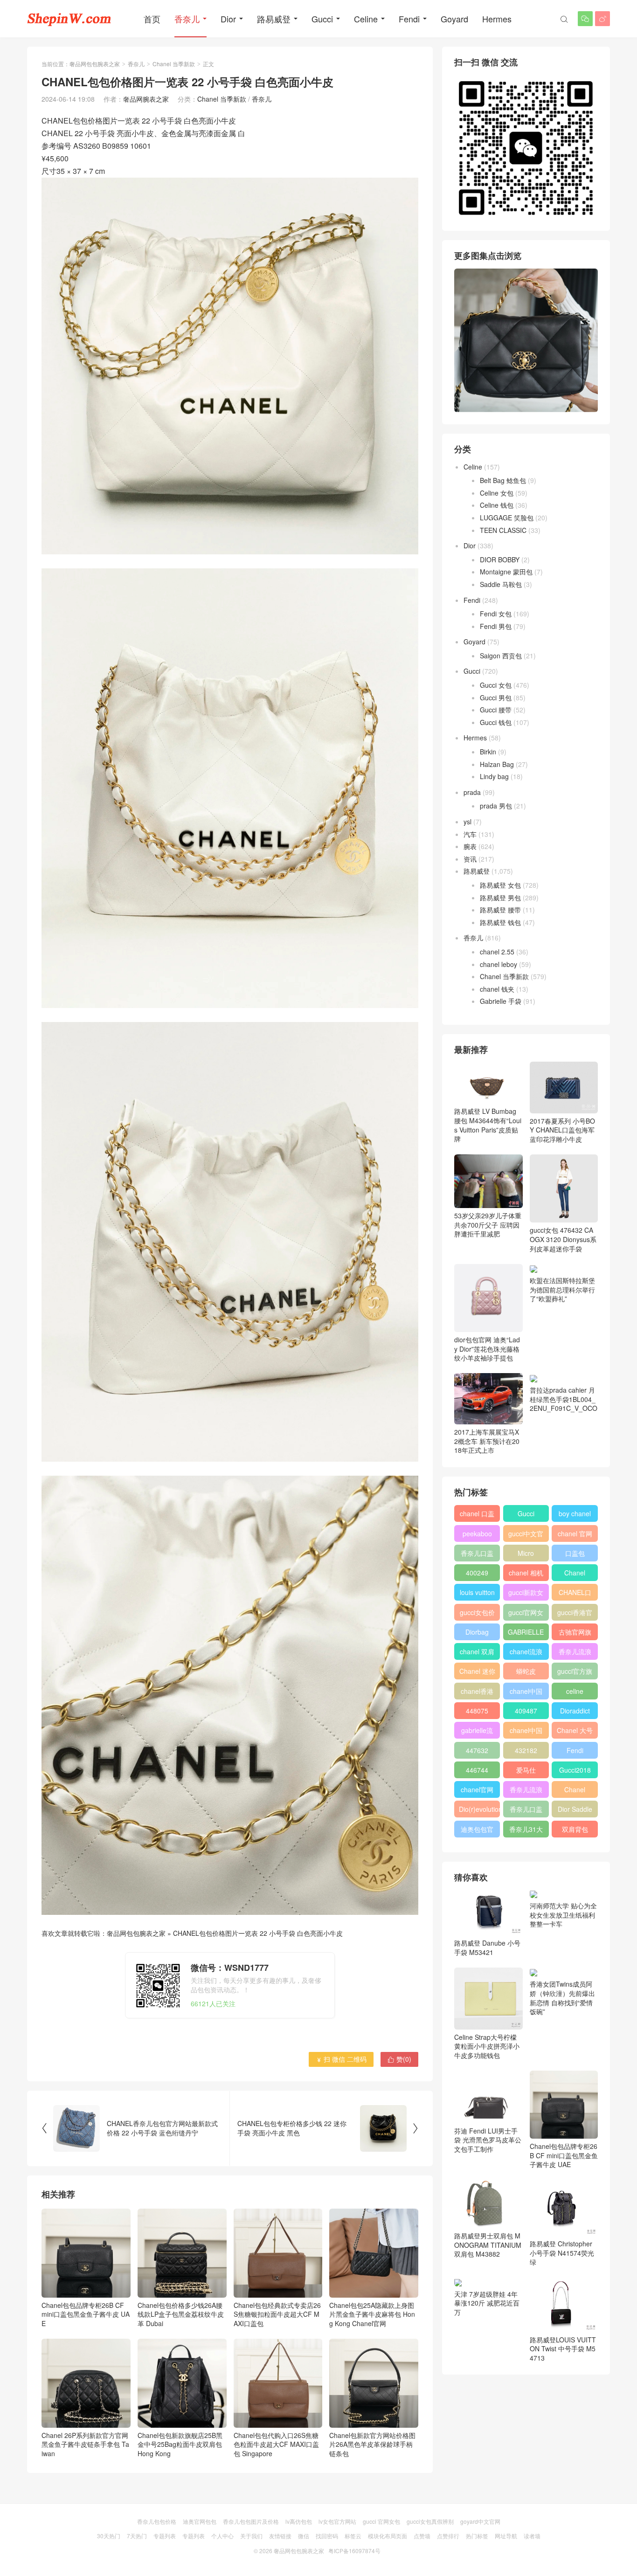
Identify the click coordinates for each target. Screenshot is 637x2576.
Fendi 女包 (496, 614)
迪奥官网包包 (200, 2521)
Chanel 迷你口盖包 (477, 1673)
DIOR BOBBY (500, 559)
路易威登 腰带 (500, 910)
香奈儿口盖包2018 (477, 1555)
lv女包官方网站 (337, 2521)
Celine (366, 19)
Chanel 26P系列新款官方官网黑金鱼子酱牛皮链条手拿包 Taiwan (85, 2444)
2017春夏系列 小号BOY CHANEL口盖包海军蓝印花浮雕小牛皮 (562, 1130)
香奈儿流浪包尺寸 (575, 1653)
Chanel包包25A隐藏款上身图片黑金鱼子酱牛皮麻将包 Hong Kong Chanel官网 (372, 2314)
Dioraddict (575, 1711)
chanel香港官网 (477, 1693)
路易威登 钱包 (500, 922)
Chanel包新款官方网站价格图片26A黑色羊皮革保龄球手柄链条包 (372, 2444)
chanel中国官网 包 (526, 1732)
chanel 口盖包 (477, 1515)
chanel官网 (477, 1789)
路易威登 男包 (500, 898)
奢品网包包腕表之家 (95, 64)
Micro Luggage (526, 1555)
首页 (152, 19)
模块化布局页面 (388, 2536)
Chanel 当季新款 (174, 64)
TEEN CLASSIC (503, 530)
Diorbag (477, 1632)
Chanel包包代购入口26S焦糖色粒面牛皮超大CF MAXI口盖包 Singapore (276, 2444)
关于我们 (251, 2536)
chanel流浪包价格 (526, 1653)
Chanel (575, 1573)
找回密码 (327, 2536)
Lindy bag (494, 776)
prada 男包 (496, 806)
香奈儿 (187, 19)
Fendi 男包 (496, 626)
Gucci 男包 (496, 698)
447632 (477, 1750)
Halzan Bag (497, 764)
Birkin (488, 752)
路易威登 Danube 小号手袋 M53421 (487, 1948)
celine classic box (575, 1693)
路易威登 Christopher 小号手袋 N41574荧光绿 (562, 2253)
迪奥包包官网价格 (477, 1831)
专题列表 (165, 2536)
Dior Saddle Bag (575, 1811)
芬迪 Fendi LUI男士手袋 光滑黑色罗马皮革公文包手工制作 (488, 2140)
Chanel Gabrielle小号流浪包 (575, 1791)
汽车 (470, 834)
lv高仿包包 (299, 2521)
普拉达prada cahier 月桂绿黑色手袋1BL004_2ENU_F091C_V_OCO (564, 1399)
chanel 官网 (575, 1533)
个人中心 (222, 2536)
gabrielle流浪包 (477, 1732)
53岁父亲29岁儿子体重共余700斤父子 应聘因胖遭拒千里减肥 (488, 1225)
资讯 (470, 859)
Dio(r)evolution (479, 1809)
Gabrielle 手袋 (501, 1001)
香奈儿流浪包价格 (526, 1791)
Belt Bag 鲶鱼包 (503, 480)
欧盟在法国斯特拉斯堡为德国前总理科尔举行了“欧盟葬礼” (562, 1289)
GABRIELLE (526, 1632)
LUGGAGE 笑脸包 (507, 518)
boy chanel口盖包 (575, 1515)
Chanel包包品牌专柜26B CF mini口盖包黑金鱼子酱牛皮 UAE (86, 2314)
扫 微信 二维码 (341, 2059)
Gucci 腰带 (496, 710)
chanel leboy (499, 964)
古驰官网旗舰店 (575, 1634)
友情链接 (280, 2536)
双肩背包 (575, 1829)
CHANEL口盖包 (575, 1594)
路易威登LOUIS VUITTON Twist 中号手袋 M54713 (563, 2348)
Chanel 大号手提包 (575, 1732)
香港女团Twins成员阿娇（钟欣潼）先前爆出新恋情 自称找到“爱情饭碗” (562, 1998)
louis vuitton (477, 1592)
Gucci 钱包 (496, 722)
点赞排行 (448, 2536)
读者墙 (532, 2536)
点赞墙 (422, 2536)
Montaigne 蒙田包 (506, 572)
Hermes (497, 19)
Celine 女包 (497, 493)
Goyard (454, 19)
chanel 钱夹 (497, 989)
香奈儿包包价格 (157, 2521)
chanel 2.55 (497, 952)
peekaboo (477, 1533)
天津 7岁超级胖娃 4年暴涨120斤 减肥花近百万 (487, 2303)
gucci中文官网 (526, 1535)
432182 (526, 1750)
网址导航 (506, 2536)
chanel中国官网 (526, 1693)
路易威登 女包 (500, 885)
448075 (477, 1711)
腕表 (470, 846)
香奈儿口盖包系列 (526, 1811)
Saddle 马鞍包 (501, 584)
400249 (477, 1573)
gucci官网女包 (526, 1614)
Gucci (322, 19)
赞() (399, 2059)
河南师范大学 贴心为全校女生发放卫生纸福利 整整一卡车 (563, 1915)
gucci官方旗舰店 (575, 1673)
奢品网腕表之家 (146, 99)
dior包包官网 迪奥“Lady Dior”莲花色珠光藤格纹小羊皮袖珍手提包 (487, 1349)
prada (472, 792)
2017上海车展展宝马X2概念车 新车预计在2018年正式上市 (487, 1441)
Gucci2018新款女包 (575, 1772)
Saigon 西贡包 (501, 656)
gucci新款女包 (526, 1594)
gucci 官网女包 (381, 2521)
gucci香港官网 (575, 1614)
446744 (477, 1770)
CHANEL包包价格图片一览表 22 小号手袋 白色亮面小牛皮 (258, 1933)
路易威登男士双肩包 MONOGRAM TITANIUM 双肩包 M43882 (488, 2245)
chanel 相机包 (526, 1575)
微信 (304, 2536)
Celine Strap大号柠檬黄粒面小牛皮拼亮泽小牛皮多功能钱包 (487, 2046)
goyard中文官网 (480, 2521)
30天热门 (109, 2536)
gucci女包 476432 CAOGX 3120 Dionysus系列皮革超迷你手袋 (563, 1239)
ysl (467, 822)
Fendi (409, 19)
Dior (228, 19)
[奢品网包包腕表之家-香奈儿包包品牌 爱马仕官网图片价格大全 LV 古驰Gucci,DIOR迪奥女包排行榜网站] (69, 19)
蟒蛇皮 (526, 1671)
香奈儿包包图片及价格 (251, 2521)
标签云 (353, 2536)
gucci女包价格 (477, 1614)
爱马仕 (526, 1770)
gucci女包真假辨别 (430, 2521)
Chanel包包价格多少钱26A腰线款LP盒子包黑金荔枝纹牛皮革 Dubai (181, 2314)
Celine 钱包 (497, 505)
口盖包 (575, 1553)
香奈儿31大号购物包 (526, 1831)
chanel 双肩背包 (477, 1653)
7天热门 (137, 2536)
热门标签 (477, 2536)
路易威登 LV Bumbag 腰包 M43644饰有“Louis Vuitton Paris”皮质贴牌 (488, 1125)
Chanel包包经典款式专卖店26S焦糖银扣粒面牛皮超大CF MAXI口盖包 (277, 2314)
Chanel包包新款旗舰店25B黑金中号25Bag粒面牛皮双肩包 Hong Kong (180, 2444)
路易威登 (274, 19)
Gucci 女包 (496, 685)
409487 (526, 1711)
